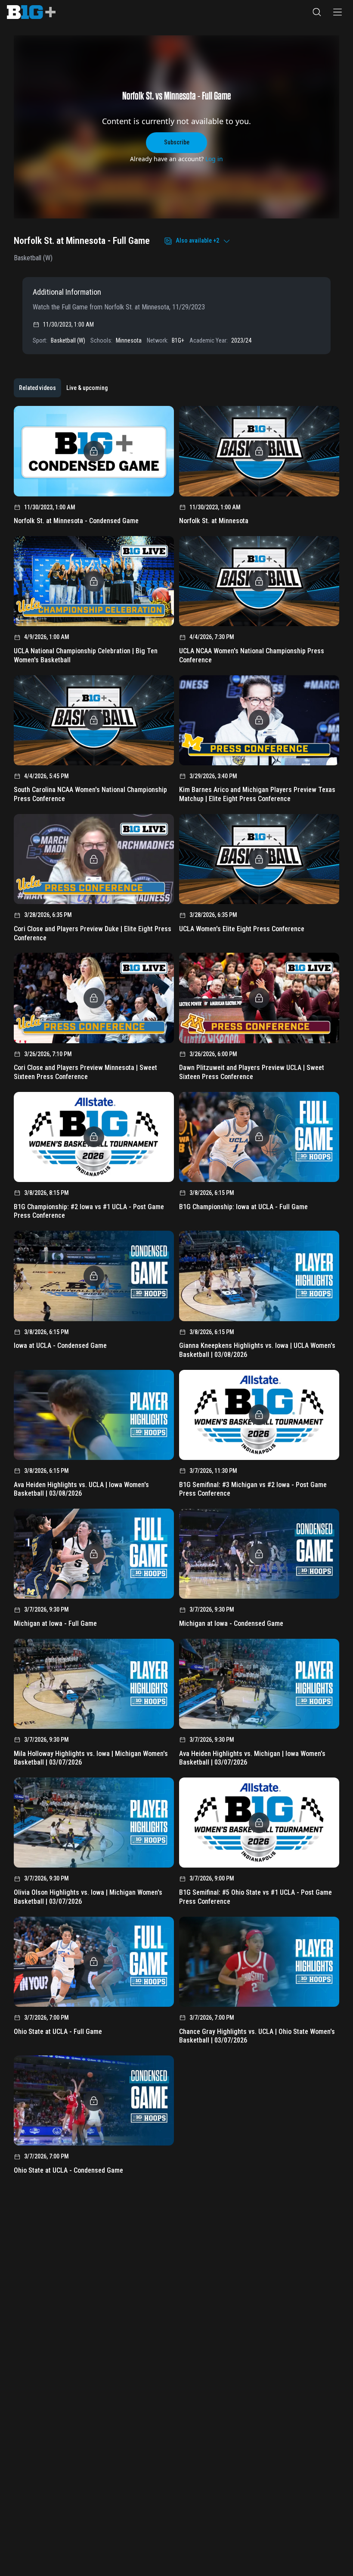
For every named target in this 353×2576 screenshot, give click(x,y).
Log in (214, 159)
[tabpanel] (176, 1293)
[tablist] (63, 388)
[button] (317, 12)
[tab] (37, 388)
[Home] (31, 12)
